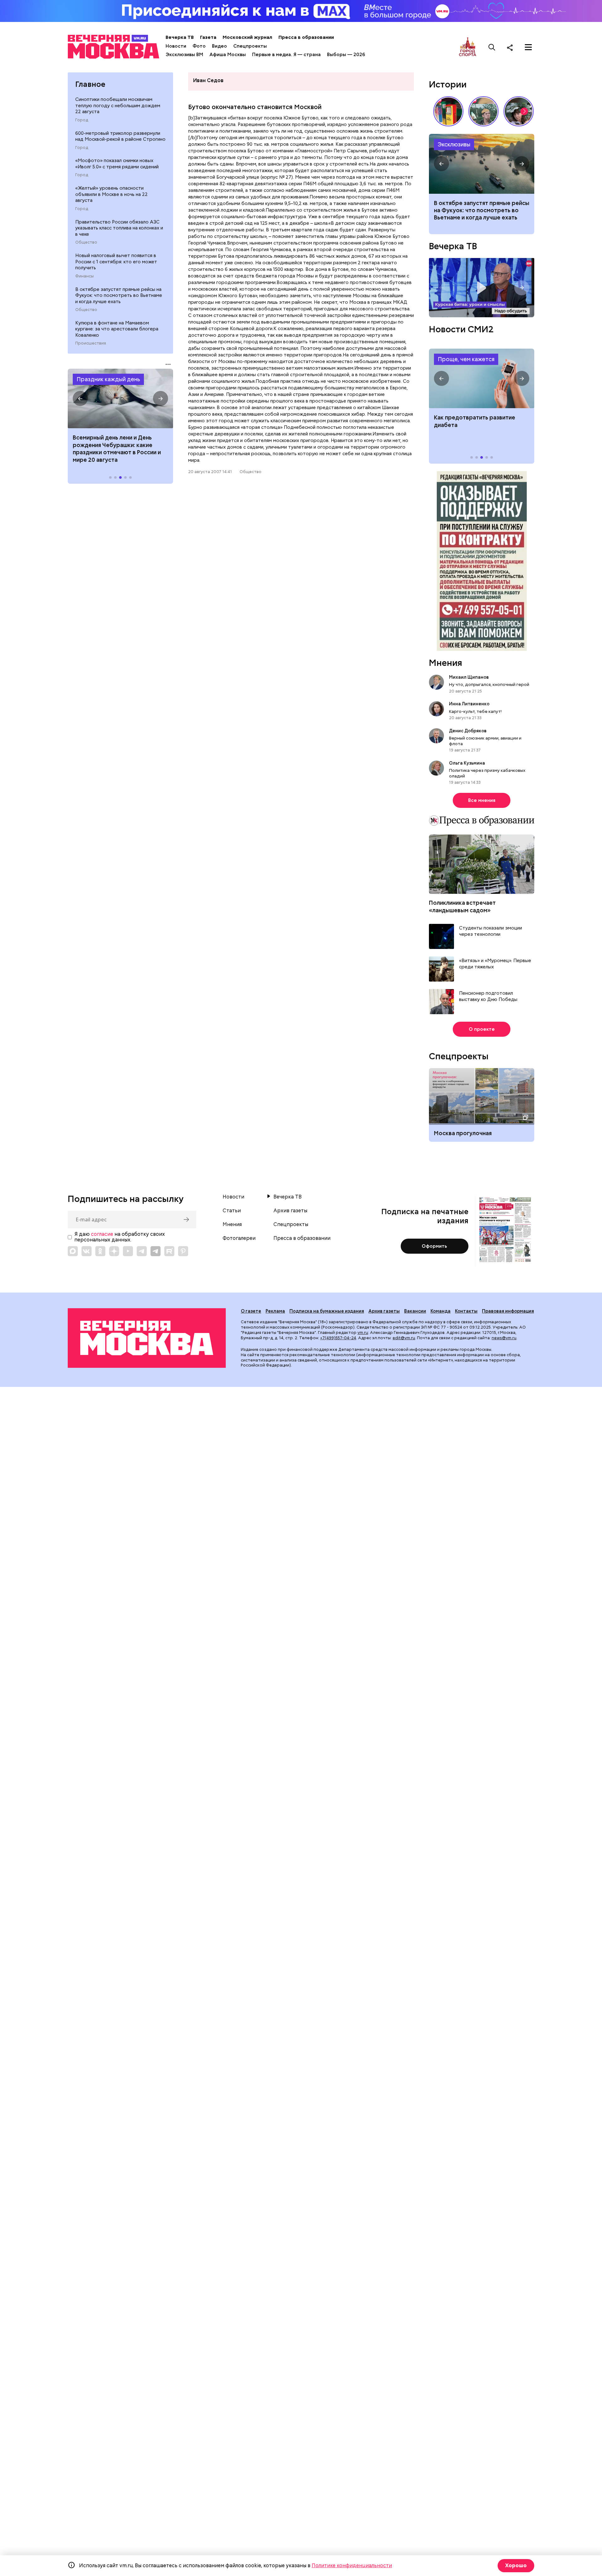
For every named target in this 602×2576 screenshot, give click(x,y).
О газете (251, 1311)
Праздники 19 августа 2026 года (120, 398)
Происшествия (91, 343)
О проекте (482, 1029)
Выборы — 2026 (346, 55)
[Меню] (528, 47)
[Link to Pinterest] (183, 1251)
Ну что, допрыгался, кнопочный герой (489, 684)
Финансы (84, 276)
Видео (219, 46)
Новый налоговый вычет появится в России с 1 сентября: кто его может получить (116, 262)
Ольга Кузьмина (468, 763)
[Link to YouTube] (128, 1251)
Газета (208, 37)
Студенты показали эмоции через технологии (491, 931)
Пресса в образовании (306, 37)
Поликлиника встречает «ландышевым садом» (462, 906)
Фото (199, 46)
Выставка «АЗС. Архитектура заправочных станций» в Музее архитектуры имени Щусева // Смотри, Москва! (448, 111)
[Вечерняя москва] (147, 1338)
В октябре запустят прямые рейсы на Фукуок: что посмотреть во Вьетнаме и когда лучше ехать (119, 295)
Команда (441, 1311)
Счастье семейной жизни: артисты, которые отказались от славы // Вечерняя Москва (519, 111)
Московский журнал (247, 37)
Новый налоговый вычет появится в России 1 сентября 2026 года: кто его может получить (482, 164)
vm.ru (363, 1333)
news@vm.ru (504, 1338)
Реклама (275, 1311)
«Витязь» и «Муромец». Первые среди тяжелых (495, 964)
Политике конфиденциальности (352, 2565)
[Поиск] (492, 47)
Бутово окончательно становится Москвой (255, 107)
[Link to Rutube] (169, 1251)
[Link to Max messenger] (73, 1251)
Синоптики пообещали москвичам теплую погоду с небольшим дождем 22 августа (118, 105)
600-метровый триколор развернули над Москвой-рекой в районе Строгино (120, 136)
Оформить (434, 1246)
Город (82, 120)
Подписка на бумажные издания (327, 1311)
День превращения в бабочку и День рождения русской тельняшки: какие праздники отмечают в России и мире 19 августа (116, 452)
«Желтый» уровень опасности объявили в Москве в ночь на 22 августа (111, 194)
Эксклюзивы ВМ (184, 55)
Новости (176, 46)
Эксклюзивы (454, 144)
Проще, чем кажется (466, 359)
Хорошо (516, 2565)
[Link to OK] (100, 1251)
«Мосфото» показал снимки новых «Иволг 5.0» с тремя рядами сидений (117, 164)
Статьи (232, 1211)
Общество (86, 242)
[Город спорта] (468, 47)
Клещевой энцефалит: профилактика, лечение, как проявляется (482, 378)
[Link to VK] (87, 1251)
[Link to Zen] (114, 1251)
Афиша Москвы (228, 55)
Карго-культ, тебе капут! (475, 711)
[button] (80, 398)
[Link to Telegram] (142, 1251)
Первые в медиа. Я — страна (286, 55)
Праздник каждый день (108, 379)
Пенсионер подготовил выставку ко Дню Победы (488, 996)
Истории (448, 84)
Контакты (466, 1311)
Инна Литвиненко (469, 704)
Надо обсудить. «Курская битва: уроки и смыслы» (482, 288)
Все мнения (482, 800)
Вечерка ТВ (180, 37)
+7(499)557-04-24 (338, 1338)
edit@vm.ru (404, 1338)
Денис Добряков (468, 731)
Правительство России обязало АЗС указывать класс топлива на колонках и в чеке (119, 228)
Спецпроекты (250, 46)
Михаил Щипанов (469, 677)
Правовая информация (508, 1311)
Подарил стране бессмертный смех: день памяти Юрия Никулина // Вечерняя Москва (483, 111)
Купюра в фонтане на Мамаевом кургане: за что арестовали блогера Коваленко (117, 329)
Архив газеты (290, 1211)
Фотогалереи (239, 1238)
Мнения (446, 663)
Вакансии (415, 1311)
